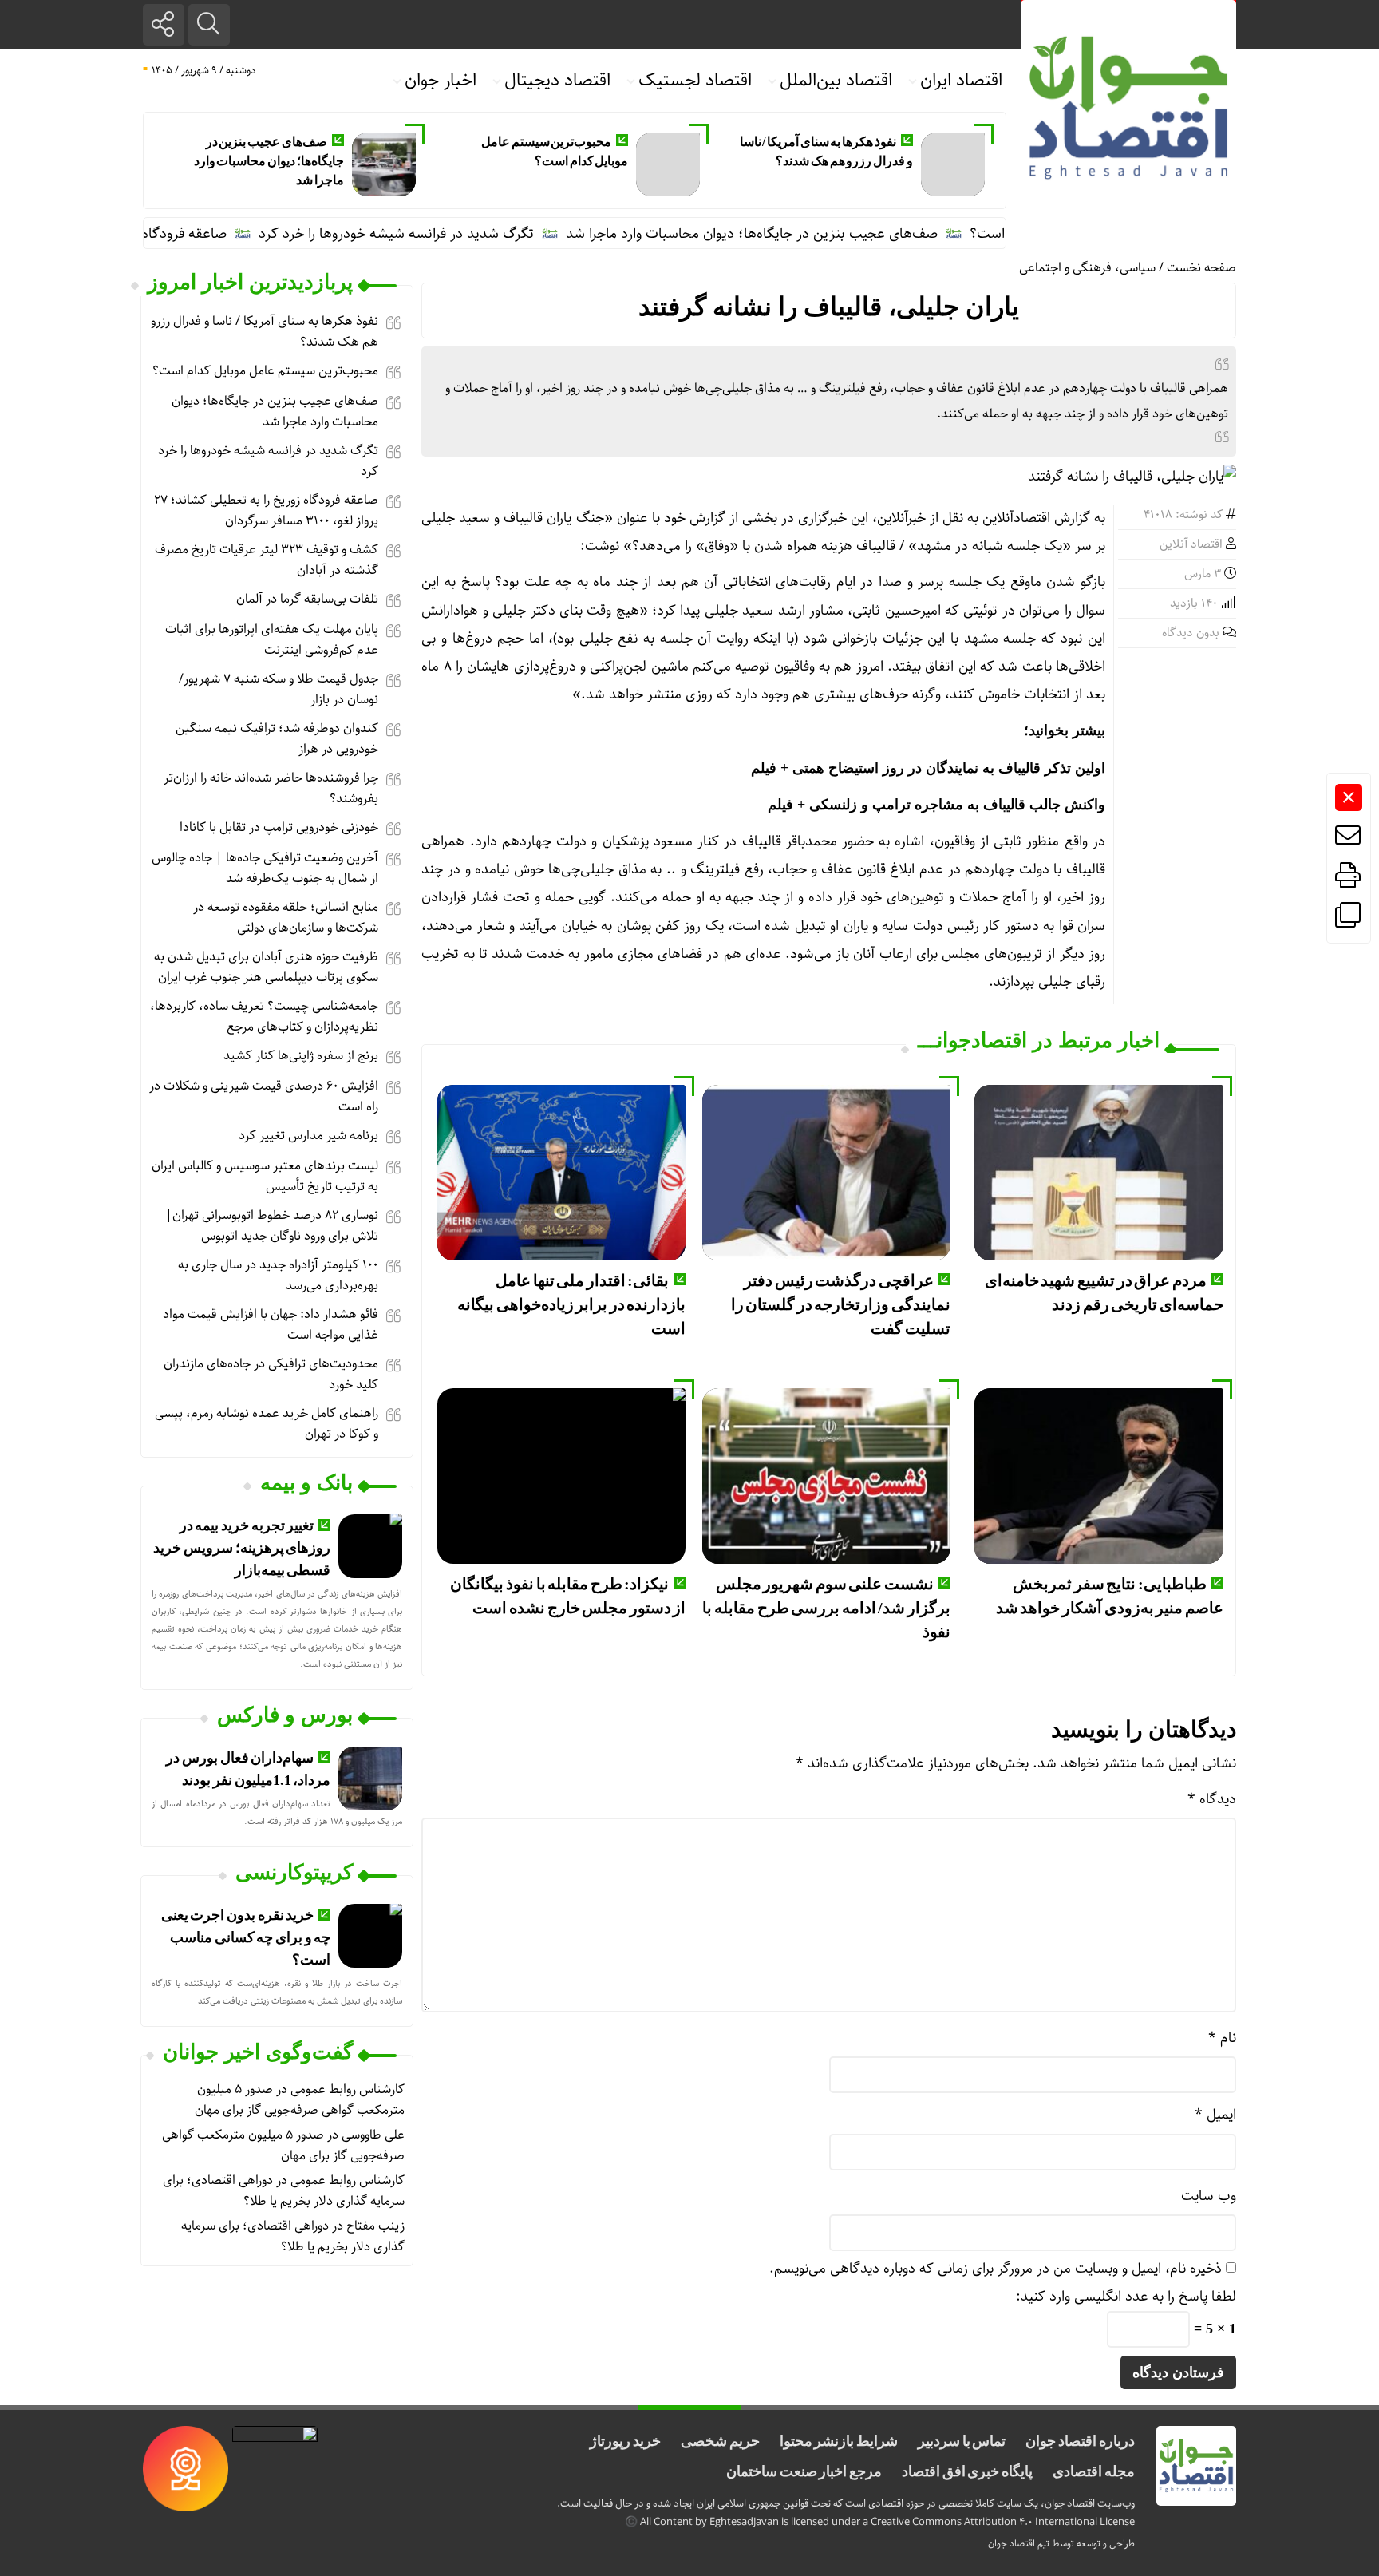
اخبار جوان (441, 81)
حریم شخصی (720, 2441)
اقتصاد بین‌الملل (836, 81)
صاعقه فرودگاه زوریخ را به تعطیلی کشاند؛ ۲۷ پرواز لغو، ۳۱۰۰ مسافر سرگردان (266, 510)
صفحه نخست (1201, 268)
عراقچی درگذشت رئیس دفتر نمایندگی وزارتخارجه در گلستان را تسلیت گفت (841, 1304)
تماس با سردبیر (962, 2441)
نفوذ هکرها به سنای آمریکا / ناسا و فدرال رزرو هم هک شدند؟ (265, 332)
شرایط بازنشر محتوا (839, 2441)
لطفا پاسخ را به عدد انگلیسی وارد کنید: (1126, 2297)
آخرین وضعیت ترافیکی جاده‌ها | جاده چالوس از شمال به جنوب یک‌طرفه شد (265, 868)
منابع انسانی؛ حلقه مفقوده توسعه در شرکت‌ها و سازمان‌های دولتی (286, 918)
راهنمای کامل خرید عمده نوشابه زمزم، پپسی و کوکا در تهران (267, 1424)
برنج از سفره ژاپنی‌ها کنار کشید (301, 1056)
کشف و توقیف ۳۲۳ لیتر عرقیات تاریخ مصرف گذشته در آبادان (267, 560)
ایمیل (1215, 2115)
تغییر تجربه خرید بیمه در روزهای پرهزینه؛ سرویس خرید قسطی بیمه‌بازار (242, 1548)
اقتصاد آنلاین (1191, 544)
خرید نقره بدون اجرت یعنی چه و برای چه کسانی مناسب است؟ (246, 1937)
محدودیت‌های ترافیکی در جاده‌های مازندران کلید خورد (271, 1374)
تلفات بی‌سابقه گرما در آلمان (307, 599)
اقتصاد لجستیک (695, 81)
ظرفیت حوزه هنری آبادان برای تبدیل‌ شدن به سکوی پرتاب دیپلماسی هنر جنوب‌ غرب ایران (266, 967)
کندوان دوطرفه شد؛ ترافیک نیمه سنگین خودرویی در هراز (277, 739)
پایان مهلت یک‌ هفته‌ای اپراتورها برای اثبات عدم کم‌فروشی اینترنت (272, 640)
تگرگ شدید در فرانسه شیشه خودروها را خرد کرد (451, 234)
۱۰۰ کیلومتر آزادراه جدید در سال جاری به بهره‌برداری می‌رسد (278, 1275)
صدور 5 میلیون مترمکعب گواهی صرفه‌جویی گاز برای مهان (300, 2100)
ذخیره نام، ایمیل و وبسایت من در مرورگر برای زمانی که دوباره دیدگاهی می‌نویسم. (996, 2269)
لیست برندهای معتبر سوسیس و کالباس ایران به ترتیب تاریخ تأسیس (265, 1176)
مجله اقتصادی (1094, 2471)
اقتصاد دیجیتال (557, 81)
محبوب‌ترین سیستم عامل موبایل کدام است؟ (265, 371)
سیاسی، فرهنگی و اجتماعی (1087, 268)
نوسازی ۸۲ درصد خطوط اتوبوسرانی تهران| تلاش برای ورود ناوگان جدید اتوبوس (272, 1226)
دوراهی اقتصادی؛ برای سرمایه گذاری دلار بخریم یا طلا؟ (284, 2191)
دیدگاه (1212, 1799)
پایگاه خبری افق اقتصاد (967, 2471)
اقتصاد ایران (961, 81)
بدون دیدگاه (1191, 633)
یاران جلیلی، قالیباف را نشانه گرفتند (829, 307)
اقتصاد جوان (1012, 2544)
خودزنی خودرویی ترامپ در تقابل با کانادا (279, 827)
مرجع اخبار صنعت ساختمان (804, 2471)
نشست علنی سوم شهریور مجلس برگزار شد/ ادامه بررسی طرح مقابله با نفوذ (826, 1608)
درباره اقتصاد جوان (1080, 2441)
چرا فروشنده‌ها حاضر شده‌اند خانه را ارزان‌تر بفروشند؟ (271, 788)
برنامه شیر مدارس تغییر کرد (308, 1136)
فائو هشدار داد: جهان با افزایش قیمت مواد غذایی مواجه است (271, 1325)
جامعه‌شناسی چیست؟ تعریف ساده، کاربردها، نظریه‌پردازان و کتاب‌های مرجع (264, 1017)
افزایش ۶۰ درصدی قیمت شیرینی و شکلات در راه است (264, 1096)
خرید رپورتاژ (625, 2441)
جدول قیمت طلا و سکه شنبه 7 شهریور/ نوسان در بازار (279, 689)
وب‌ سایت (1209, 2196)
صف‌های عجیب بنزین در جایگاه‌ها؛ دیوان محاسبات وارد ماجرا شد (269, 161)
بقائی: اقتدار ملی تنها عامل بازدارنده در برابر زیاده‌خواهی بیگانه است (571, 1304)
